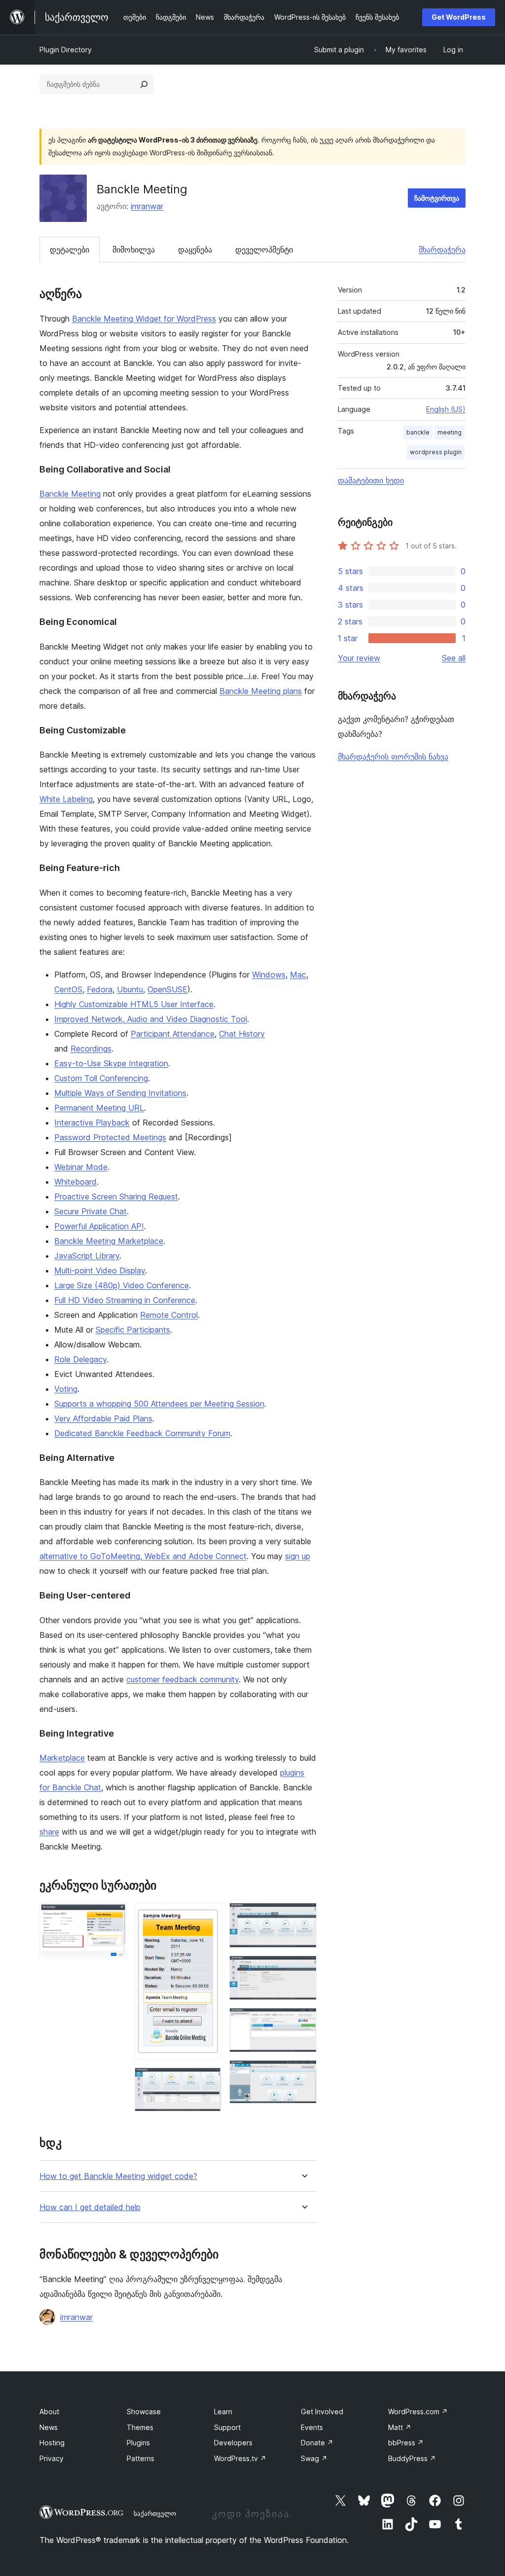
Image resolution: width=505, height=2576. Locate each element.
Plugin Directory (66, 50)
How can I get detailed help (90, 2207)
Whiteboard (75, 1182)
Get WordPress (459, 17)
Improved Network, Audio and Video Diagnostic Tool (151, 1019)
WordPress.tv (240, 2458)
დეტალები (70, 250)
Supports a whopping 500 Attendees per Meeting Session (159, 1404)
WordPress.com (418, 2412)
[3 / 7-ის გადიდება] (208, 2081)
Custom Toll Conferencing (101, 1078)
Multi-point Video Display (100, 1270)
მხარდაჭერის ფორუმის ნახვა (393, 757)
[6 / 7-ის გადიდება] (303, 2021)
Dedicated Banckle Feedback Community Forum (142, 1433)
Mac (298, 975)
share (49, 1832)
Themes (140, 2427)
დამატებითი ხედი (371, 480)
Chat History (242, 1034)
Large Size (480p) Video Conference (122, 1285)
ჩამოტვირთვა (437, 198)
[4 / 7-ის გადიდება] (303, 1916)
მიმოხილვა (134, 250)
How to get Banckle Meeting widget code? (118, 2176)
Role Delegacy (80, 1359)
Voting (66, 1389)
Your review (359, 658)
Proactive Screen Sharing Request (116, 1197)
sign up (298, 1556)
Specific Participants (133, 1330)
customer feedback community (182, 1679)
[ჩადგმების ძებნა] (144, 84)
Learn (223, 2412)
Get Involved (322, 2412)
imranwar (147, 206)
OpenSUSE (167, 989)
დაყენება (195, 250)
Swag (314, 2458)
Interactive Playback (92, 1123)
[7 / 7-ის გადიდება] (303, 2073)
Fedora (100, 989)
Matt (400, 2427)
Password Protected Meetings (110, 1137)
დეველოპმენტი (264, 250)
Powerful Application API (99, 1226)
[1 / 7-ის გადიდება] (113, 1916)
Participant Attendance (173, 1034)
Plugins (138, 2443)
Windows (269, 975)
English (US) (446, 409)
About (49, 2412)
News (49, 2427)
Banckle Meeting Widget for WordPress (144, 319)
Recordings (91, 1049)
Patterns (141, 2458)
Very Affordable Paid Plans (103, 1418)
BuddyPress (412, 2458)
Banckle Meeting (70, 494)
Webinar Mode (81, 1167)
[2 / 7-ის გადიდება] (208, 1916)
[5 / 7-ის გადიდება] (303, 1969)
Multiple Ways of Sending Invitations (120, 1093)
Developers (233, 2443)
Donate (317, 2443)
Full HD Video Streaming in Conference (125, 1300)
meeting (450, 432)
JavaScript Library (87, 1256)
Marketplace (62, 1758)
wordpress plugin (436, 452)
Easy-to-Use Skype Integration (111, 1063)
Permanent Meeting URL (99, 1108)
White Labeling (66, 799)
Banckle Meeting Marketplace (109, 1241)
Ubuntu (130, 989)
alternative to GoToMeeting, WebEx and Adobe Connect (143, 1556)
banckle (418, 432)
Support (227, 2427)
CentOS (68, 989)
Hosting (52, 2443)
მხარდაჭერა (442, 250)
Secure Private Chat (90, 1211)
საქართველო (155, 2513)
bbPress (406, 2443)
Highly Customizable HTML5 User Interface (134, 1004)
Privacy (52, 2458)
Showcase (144, 2412)
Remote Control (169, 1315)
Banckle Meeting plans (261, 691)
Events (312, 2427)
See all (454, 658)
